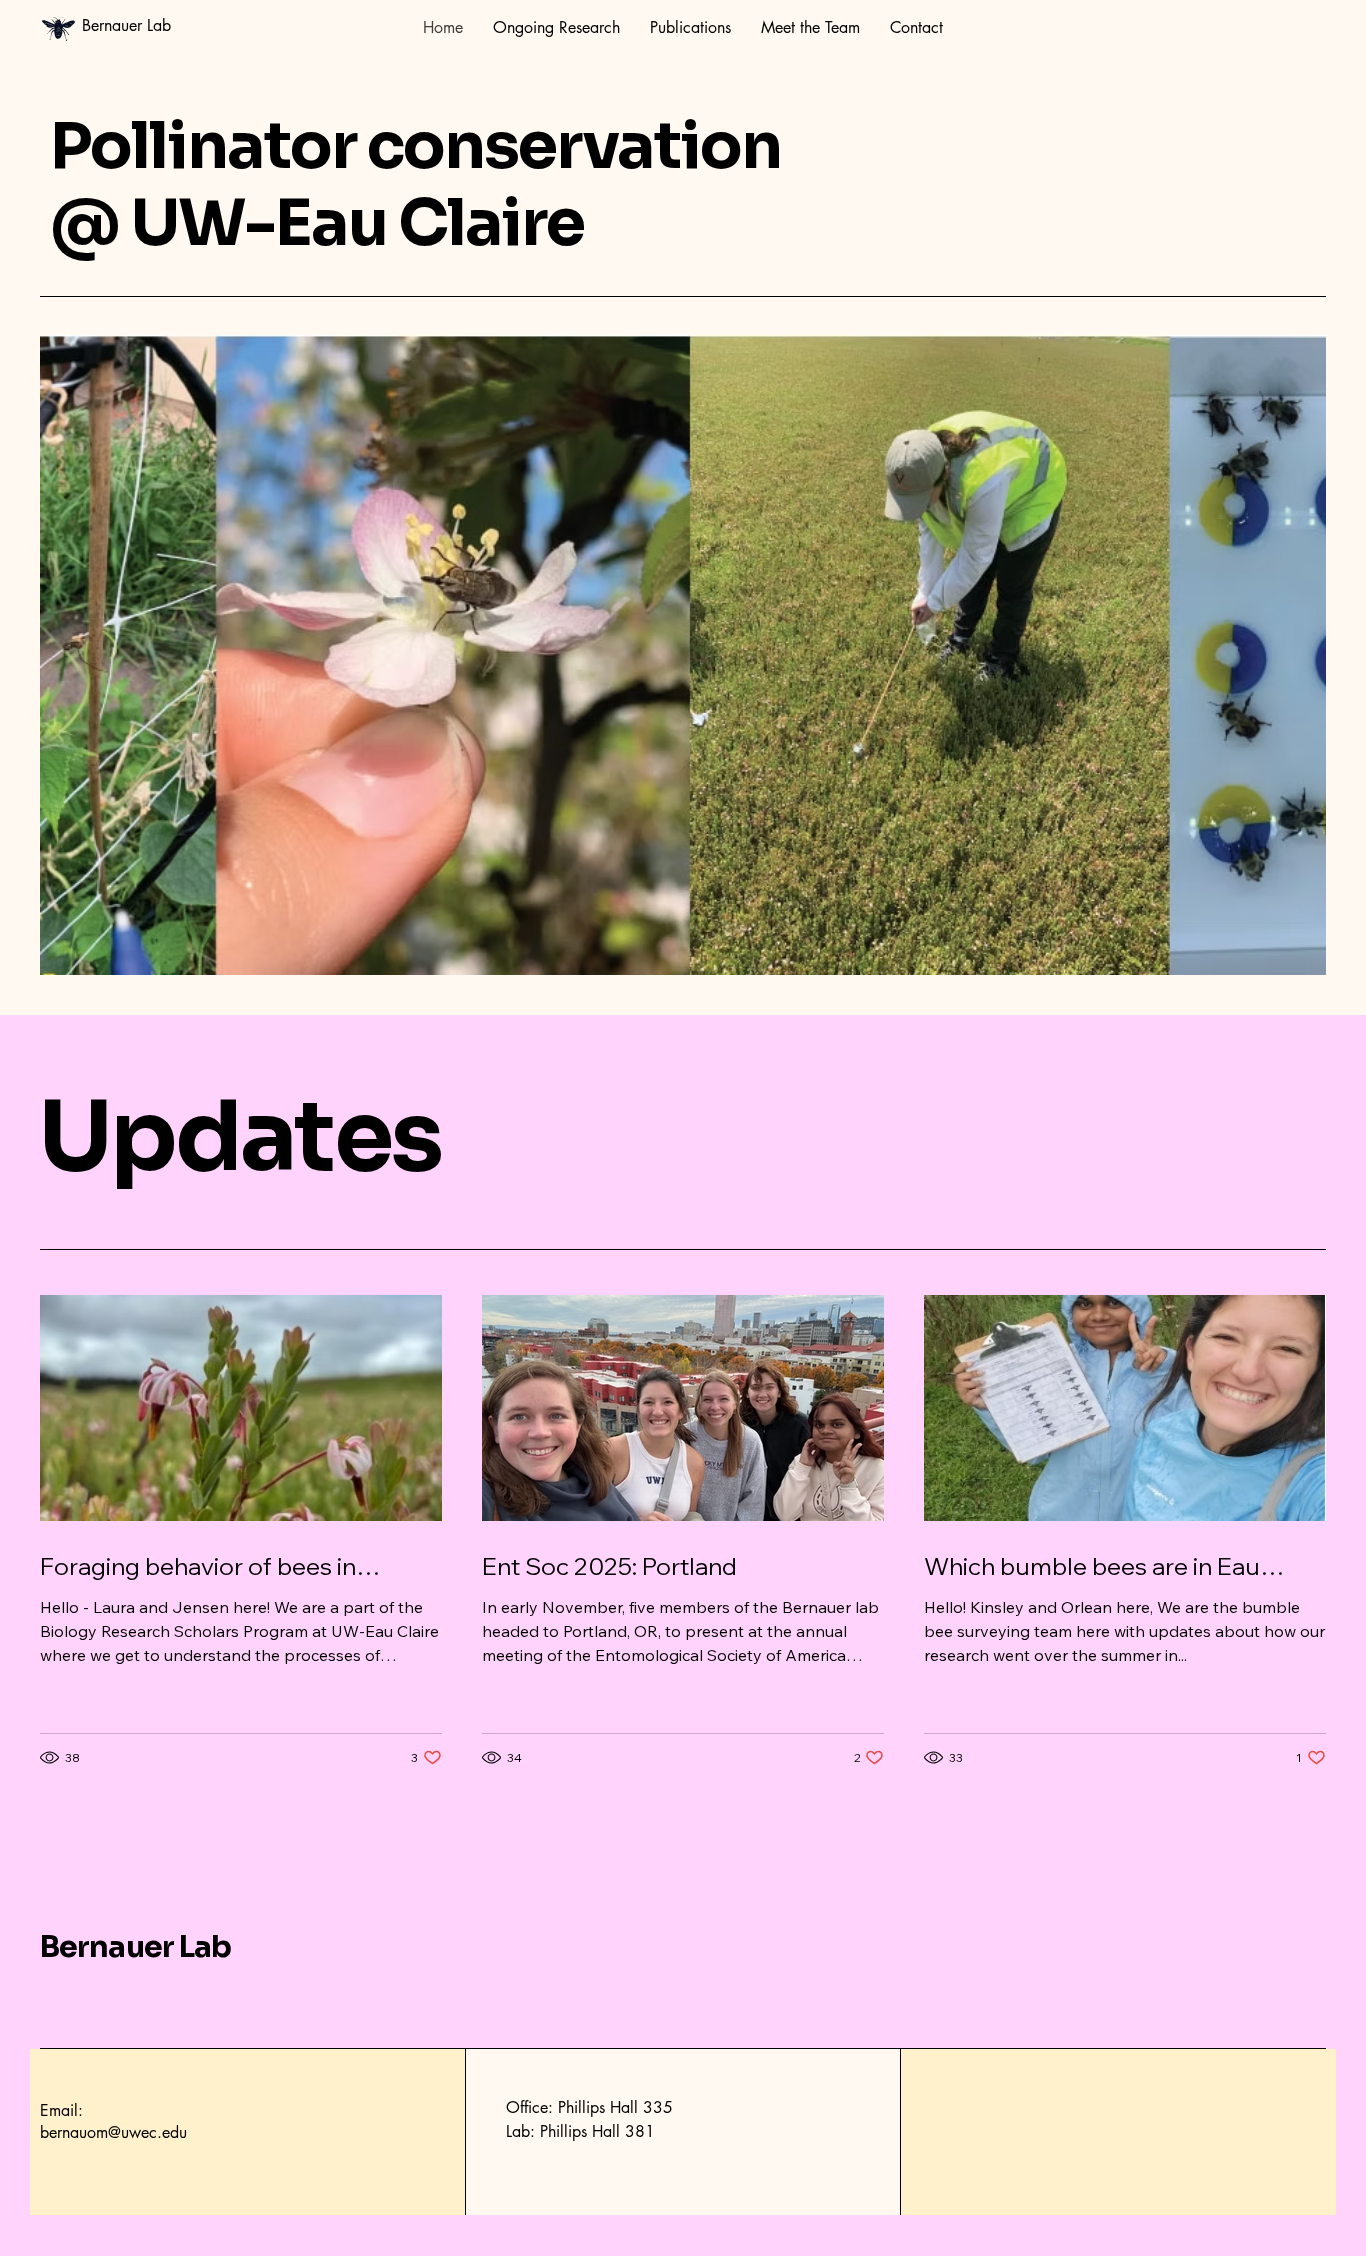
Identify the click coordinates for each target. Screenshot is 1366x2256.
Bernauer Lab (135, 1947)
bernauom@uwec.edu (113, 2132)
